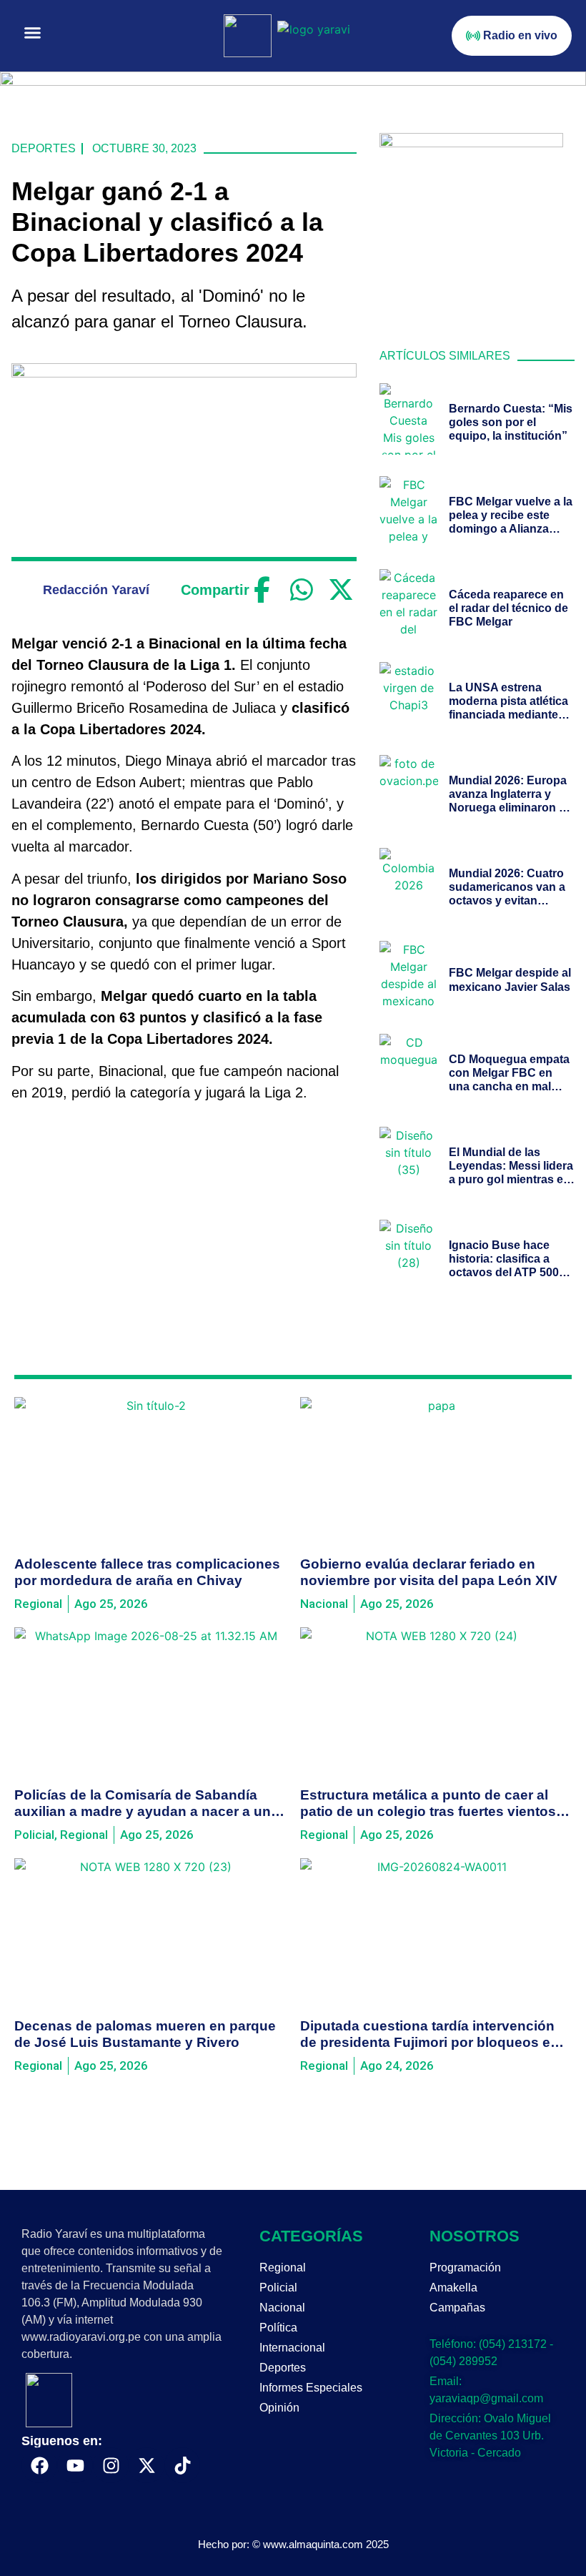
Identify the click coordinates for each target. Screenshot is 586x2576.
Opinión (279, 2408)
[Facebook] (262, 590)
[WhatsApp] (301, 590)
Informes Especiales (311, 2388)
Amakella (453, 2288)
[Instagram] (111, 2465)
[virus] (472, 143)
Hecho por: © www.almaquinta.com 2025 (293, 2544)
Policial (278, 2288)
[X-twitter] (146, 2465)
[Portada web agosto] (293, 82)
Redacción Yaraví (96, 590)
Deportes (44, 148)
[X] (341, 590)
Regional (283, 2267)
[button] (33, 33)
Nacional (282, 2308)
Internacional (292, 2348)
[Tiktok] (182, 2465)
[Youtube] (75, 2465)
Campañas (457, 2308)
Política (278, 2328)
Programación (465, 2267)
